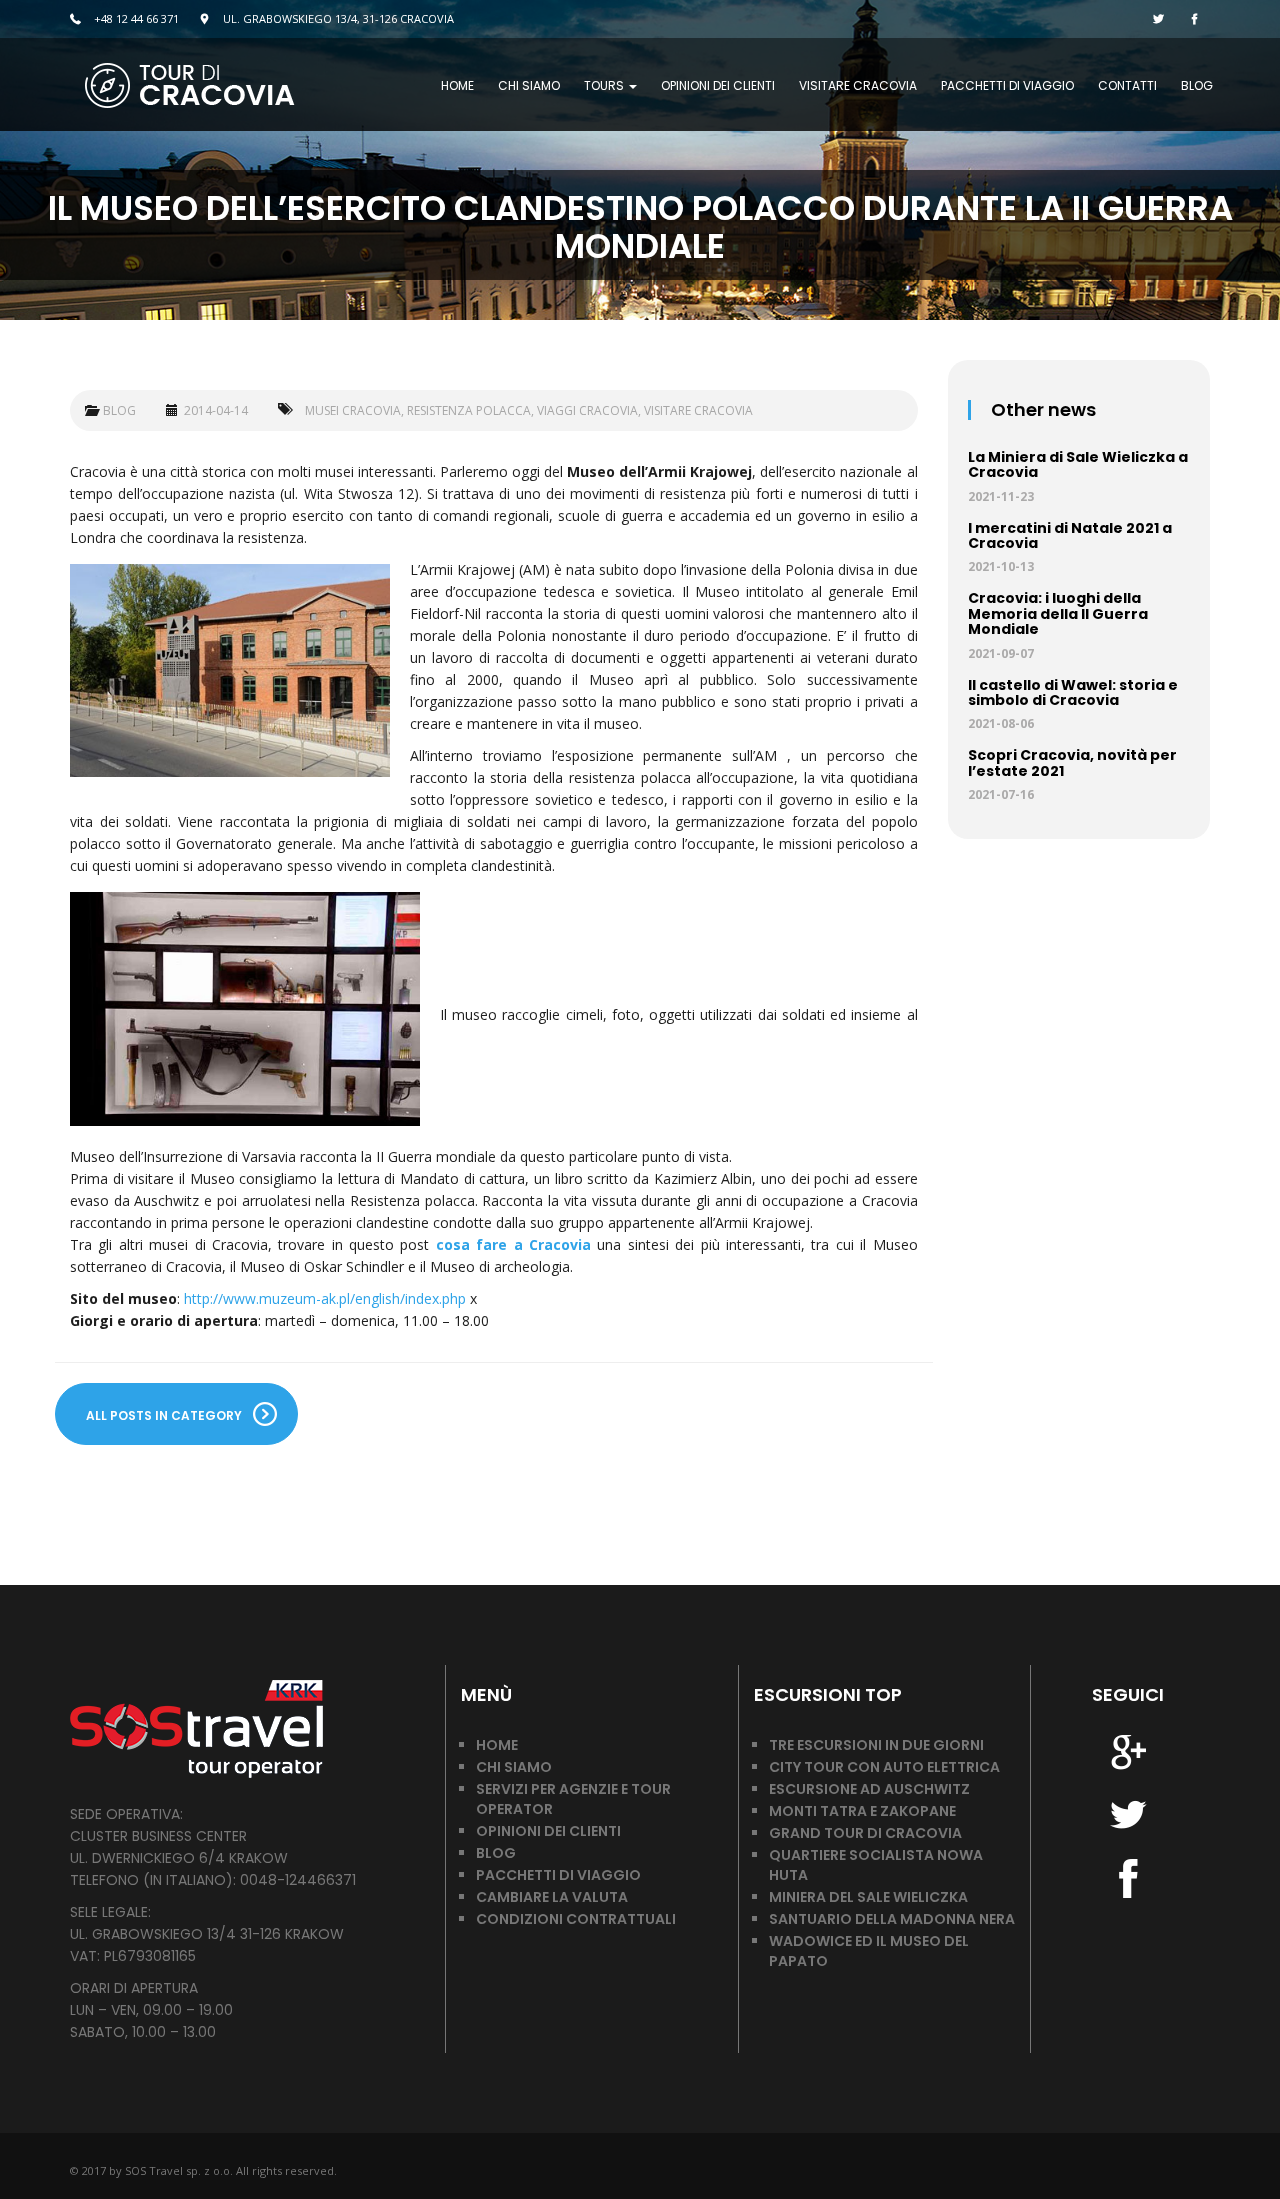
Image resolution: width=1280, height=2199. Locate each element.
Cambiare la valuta (552, 1897)
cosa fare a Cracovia (513, 1244)
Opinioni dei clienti (718, 85)
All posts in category (164, 1415)
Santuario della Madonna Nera (892, 1919)
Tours (605, 85)
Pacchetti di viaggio (1007, 85)
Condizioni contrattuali (576, 1919)
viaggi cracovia (587, 410)
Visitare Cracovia (858, 85)
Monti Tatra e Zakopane (862, 1811)
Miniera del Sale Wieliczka (868, 1897)
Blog (1197, 85)
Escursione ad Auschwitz (869, 1789)
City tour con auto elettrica (884, 1767)
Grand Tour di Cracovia (865, 1833)
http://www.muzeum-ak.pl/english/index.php (327, 1298)
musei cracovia (353, 410)
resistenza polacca (469, 410)
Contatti (1127, 85)
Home (457, 85)
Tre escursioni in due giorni (876, 1745)
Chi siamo (529, 85)
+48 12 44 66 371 (135, 18)
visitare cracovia (698, 410)
